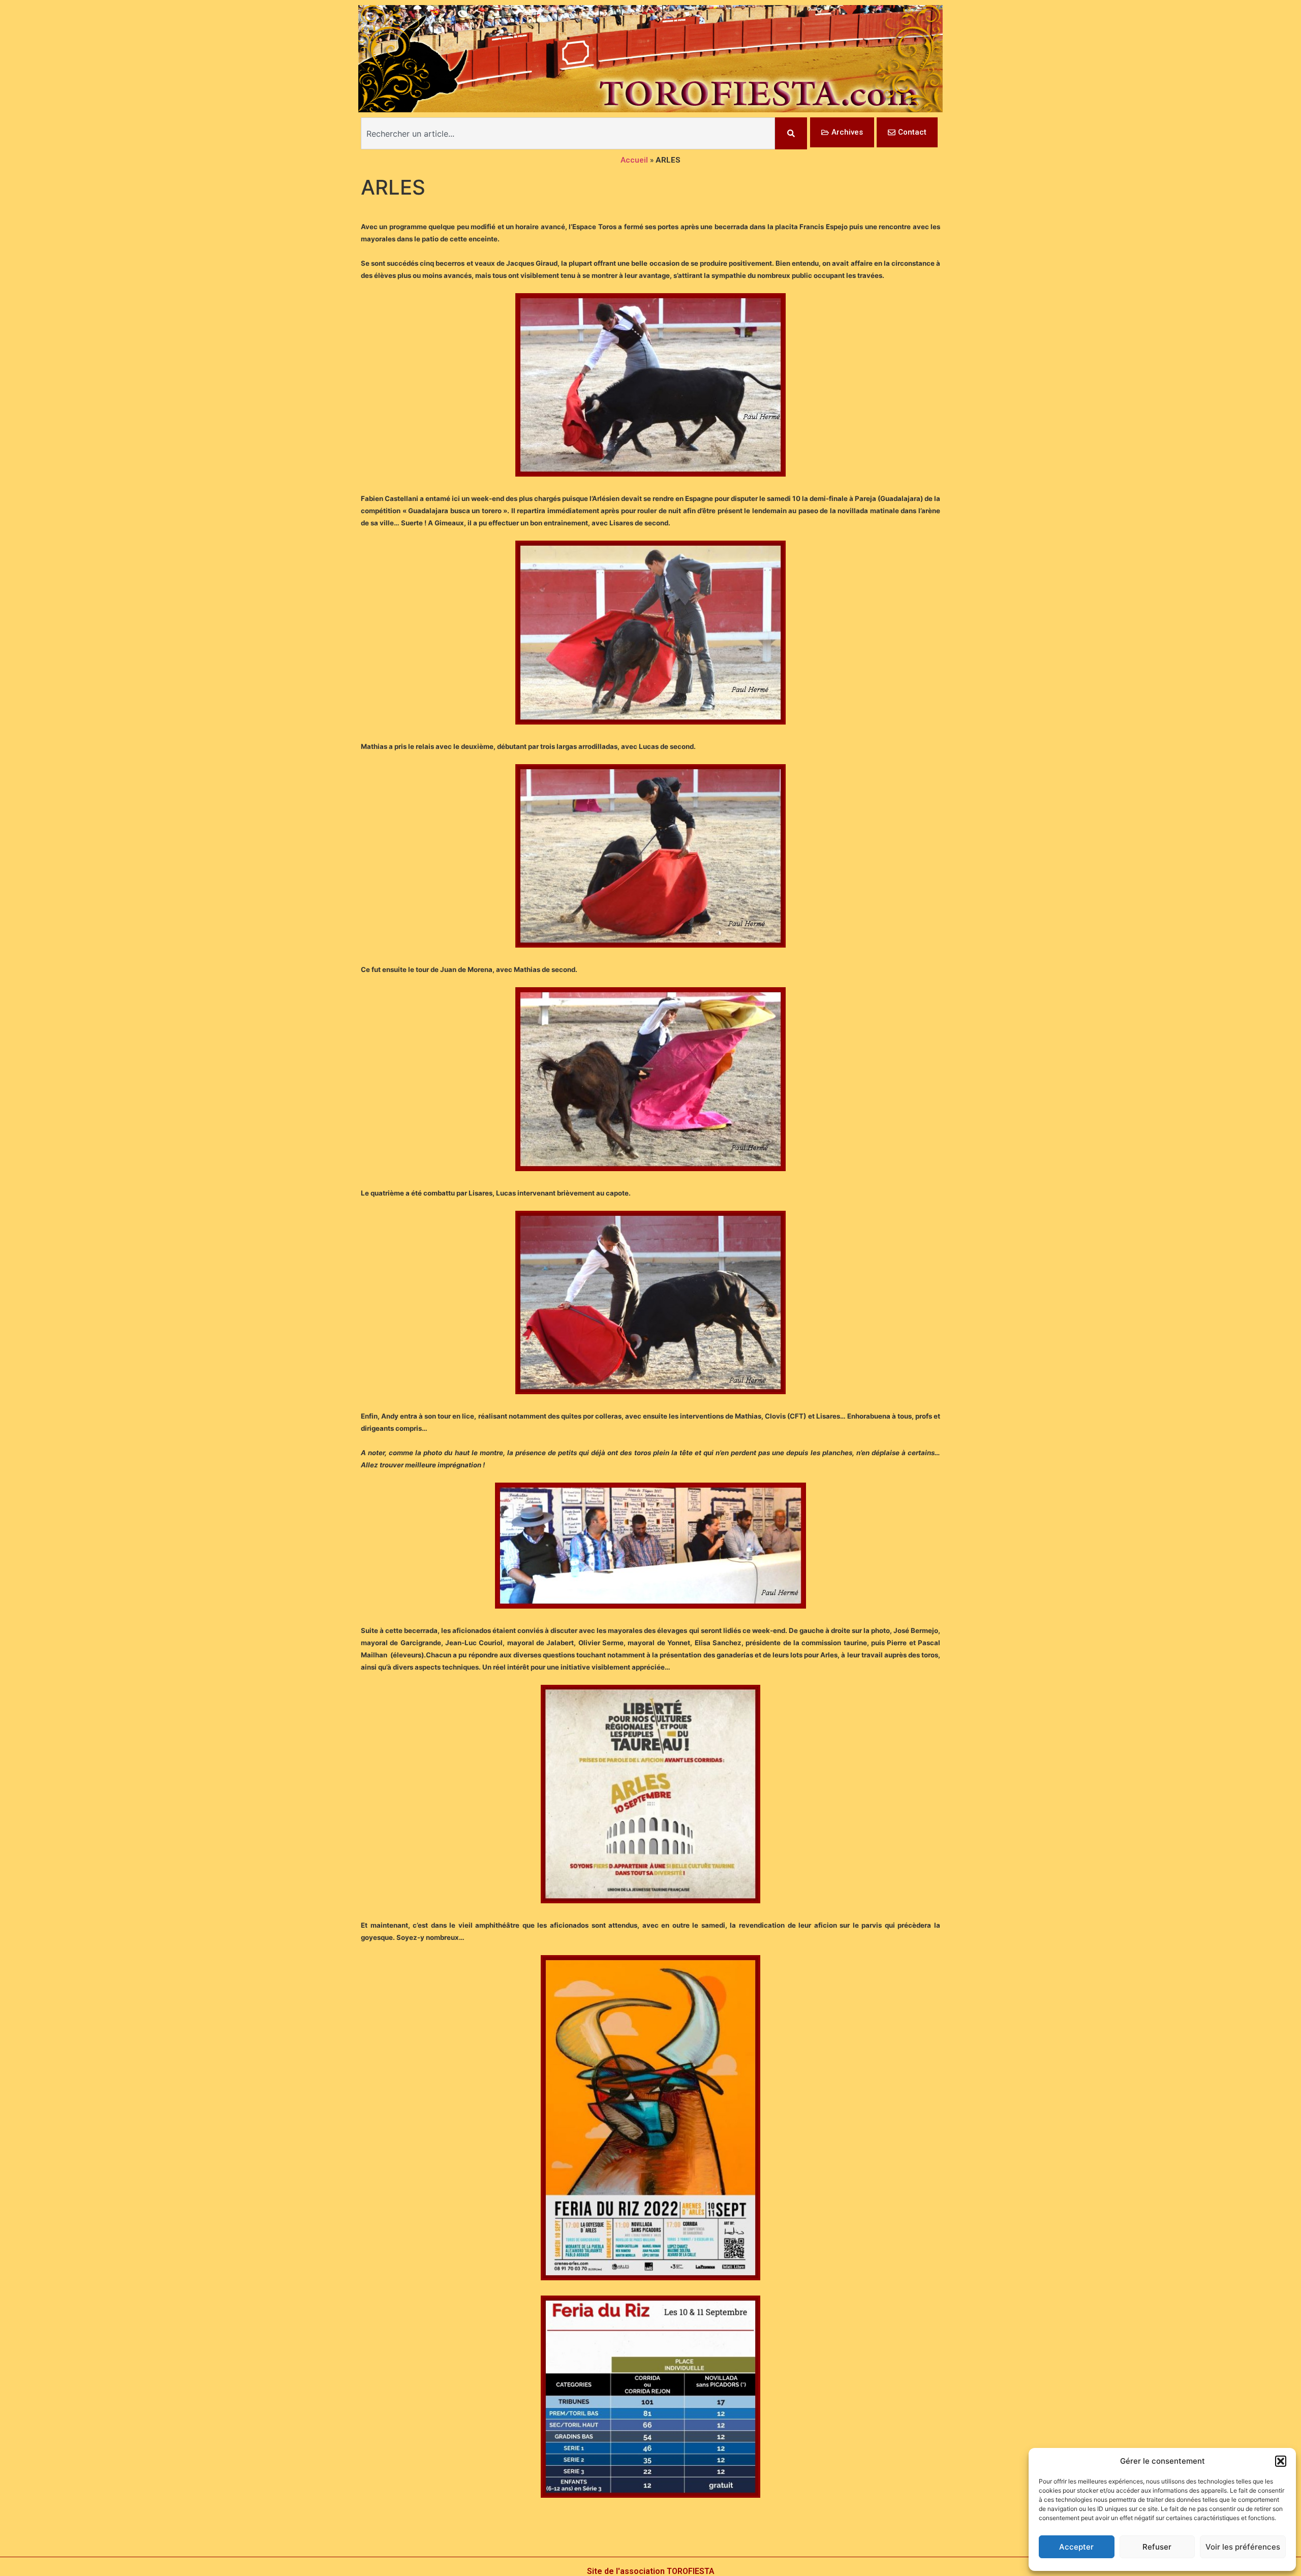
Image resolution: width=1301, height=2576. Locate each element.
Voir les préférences (1243, 2547)
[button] (1281, 2461)
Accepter (1076, 2547)
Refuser (1157, 2547)
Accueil (634, 160)
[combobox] (568, 133)
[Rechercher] (791, 133)
